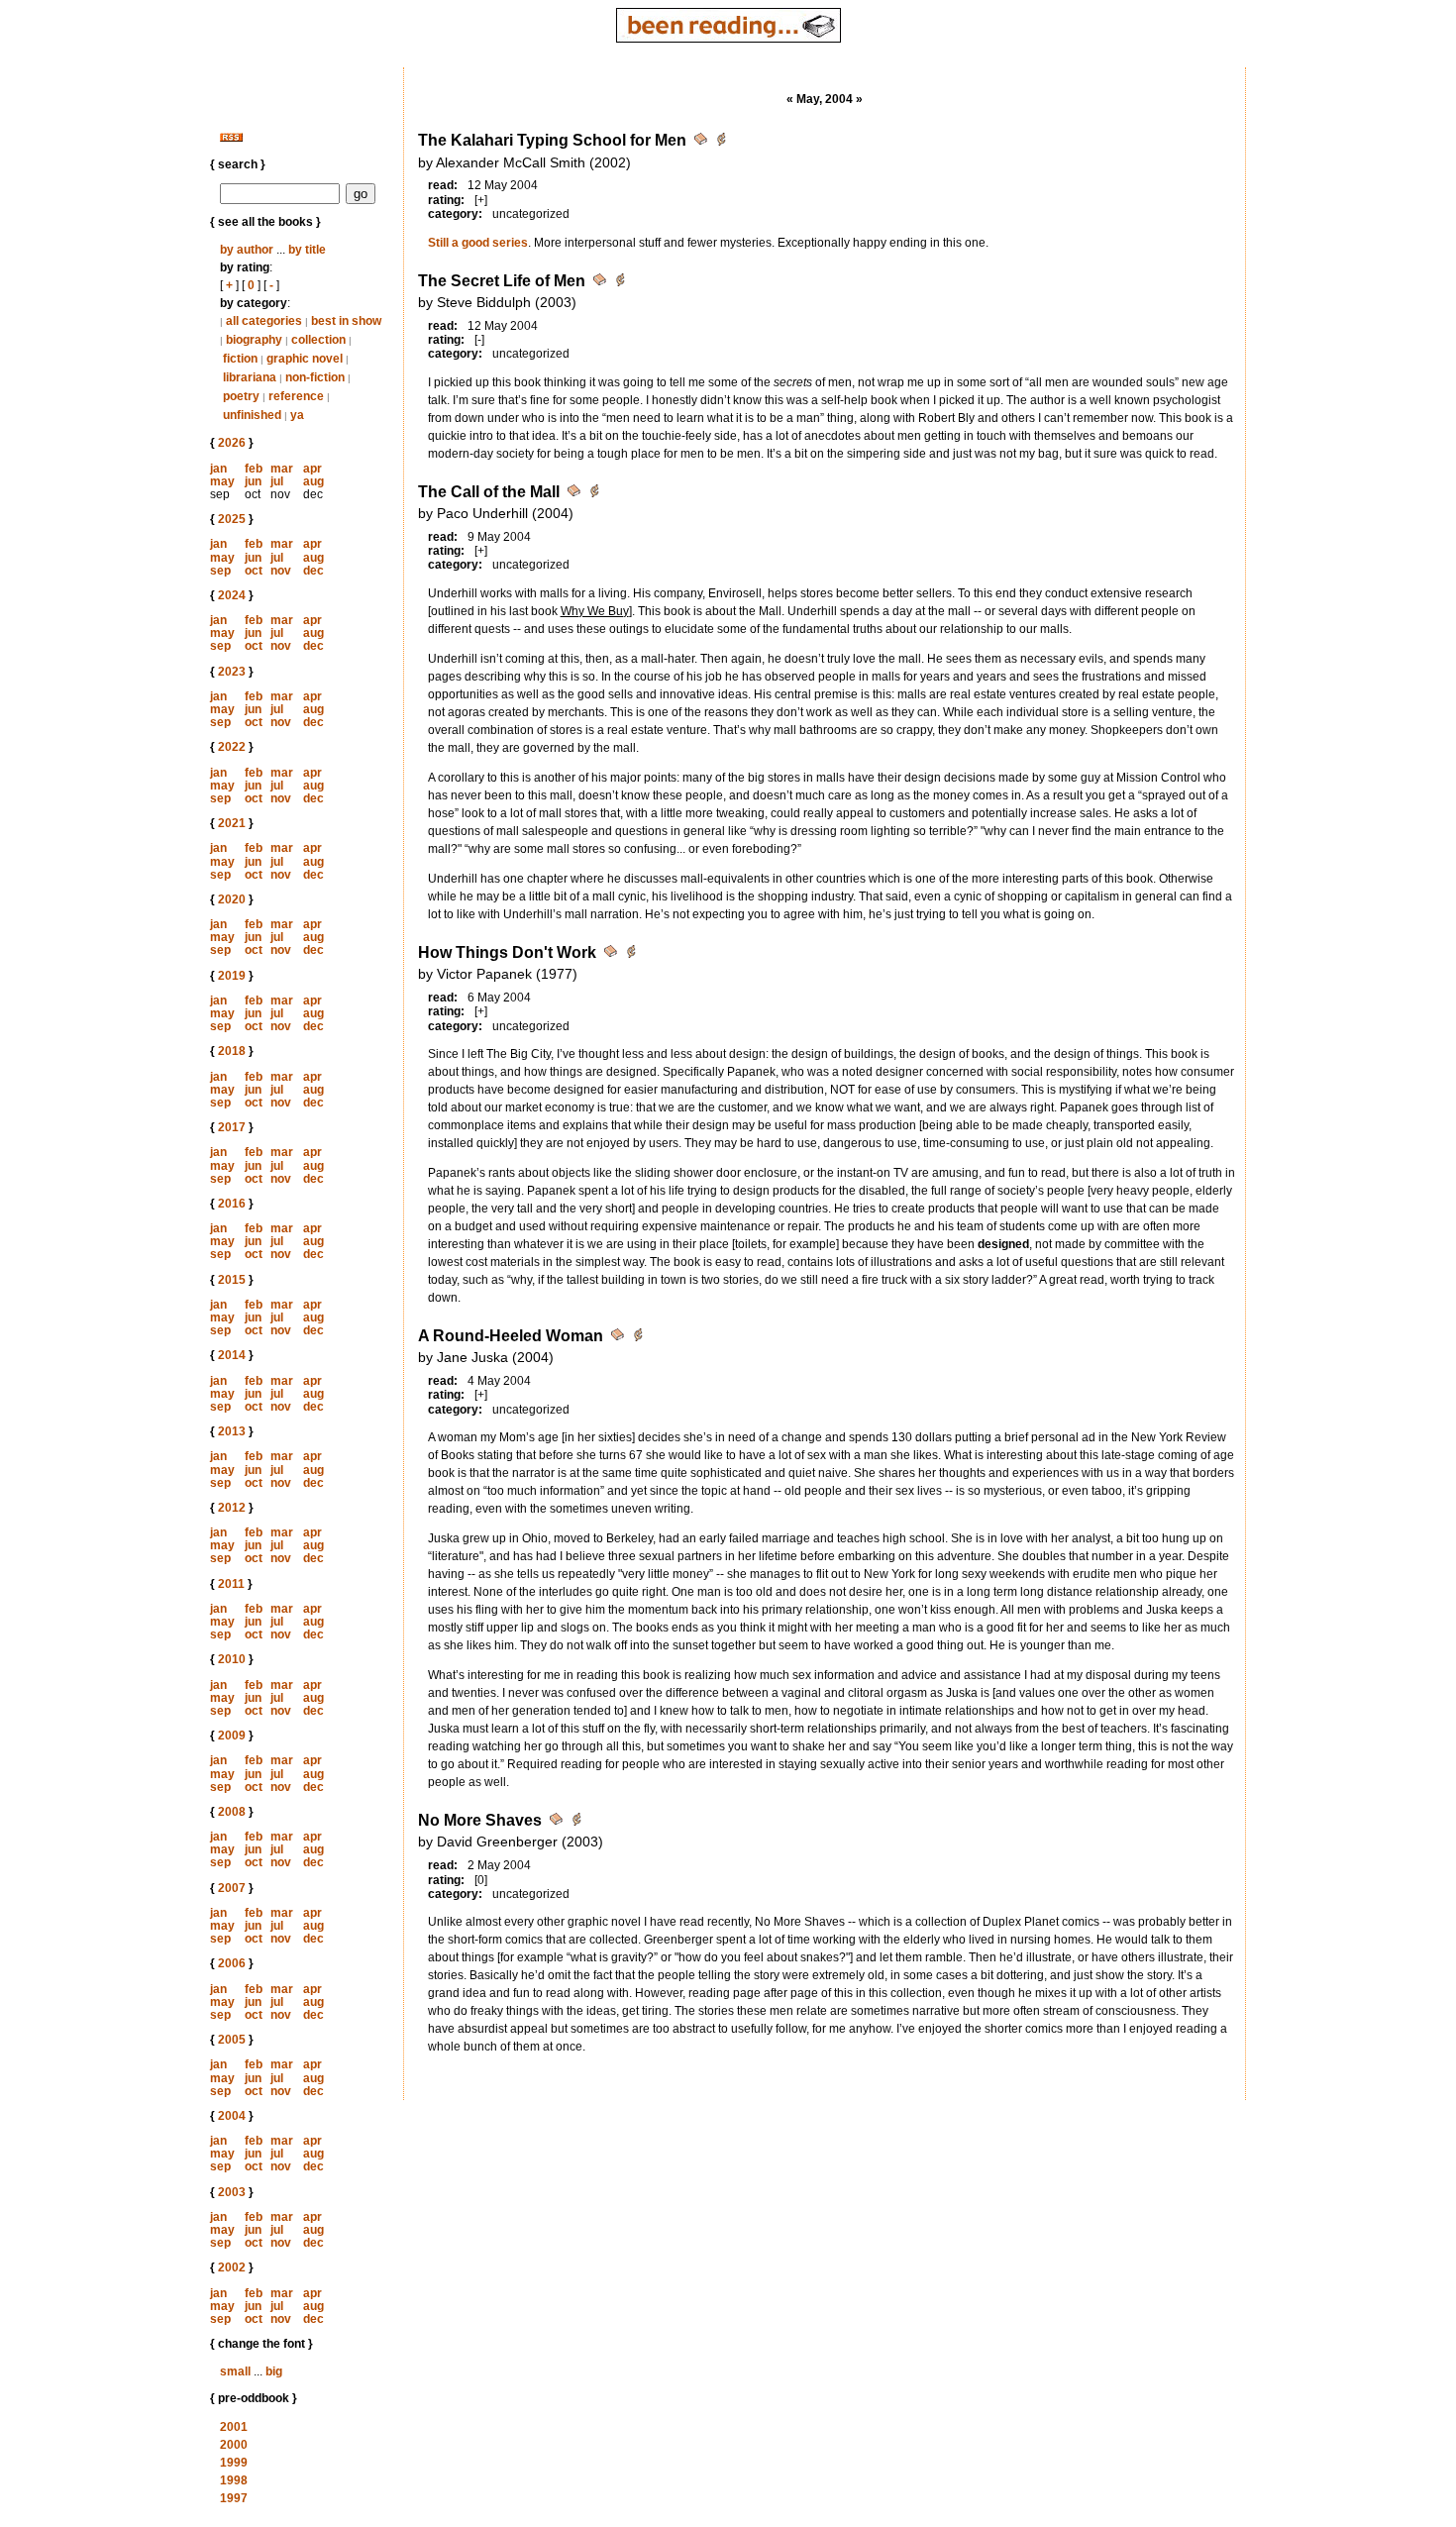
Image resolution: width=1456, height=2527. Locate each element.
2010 (232, 1659)
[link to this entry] (702, 142)
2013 (232, 1431)
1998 (234, 2480)
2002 (232, 2267)
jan (218, 469)
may (222, 481)
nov (281, 571)
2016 (232, 1204)
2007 (232, 1888)
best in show (346, 321)
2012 (232, 1508)
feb (254, 469)
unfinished (252, 415)
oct (254, 571)
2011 (231, 1584)
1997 (234, 2498)
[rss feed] (231, 138)
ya (297, 415)
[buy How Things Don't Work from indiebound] (631, 954)
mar (282, 469)
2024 (232, 595)
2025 (232, 519)
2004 (232, 2116)
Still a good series (478, 243)
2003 (232, 2192)
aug (313, 481)
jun (253, 481)
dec (313, 571)
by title (307, 250)
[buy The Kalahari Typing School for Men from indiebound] (721, 142)
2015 (232, 1280)
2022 (232, 747)
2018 (232, 1051)
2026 (232, 443)
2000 (234, 2445)
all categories (264, 321)
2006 (232, 1963)
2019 (232, 976)
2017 (232, 1127)
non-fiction (315, 377)
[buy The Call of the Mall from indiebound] (594, 494)
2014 (232, 1355)
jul (277, 481)
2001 (234, 2427)
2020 (232, 899)
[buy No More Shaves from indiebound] (576, 1822)
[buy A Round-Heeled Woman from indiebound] (638, 1338)
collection (318, 340)
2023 (232, 672)
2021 (232, 823)
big (274, 2371)
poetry (241, 396)
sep (220, 571)
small (235, 2371)
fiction (240, 359)
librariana (250, 377)
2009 (232, 1736)
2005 (232, 2040)
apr (312, 469)
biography (254, 340)
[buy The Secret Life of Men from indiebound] (620, 283)
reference (296, 396)
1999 (234, 2463)
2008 (232, 1812)
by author (247, 250)
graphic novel (305, 359)
